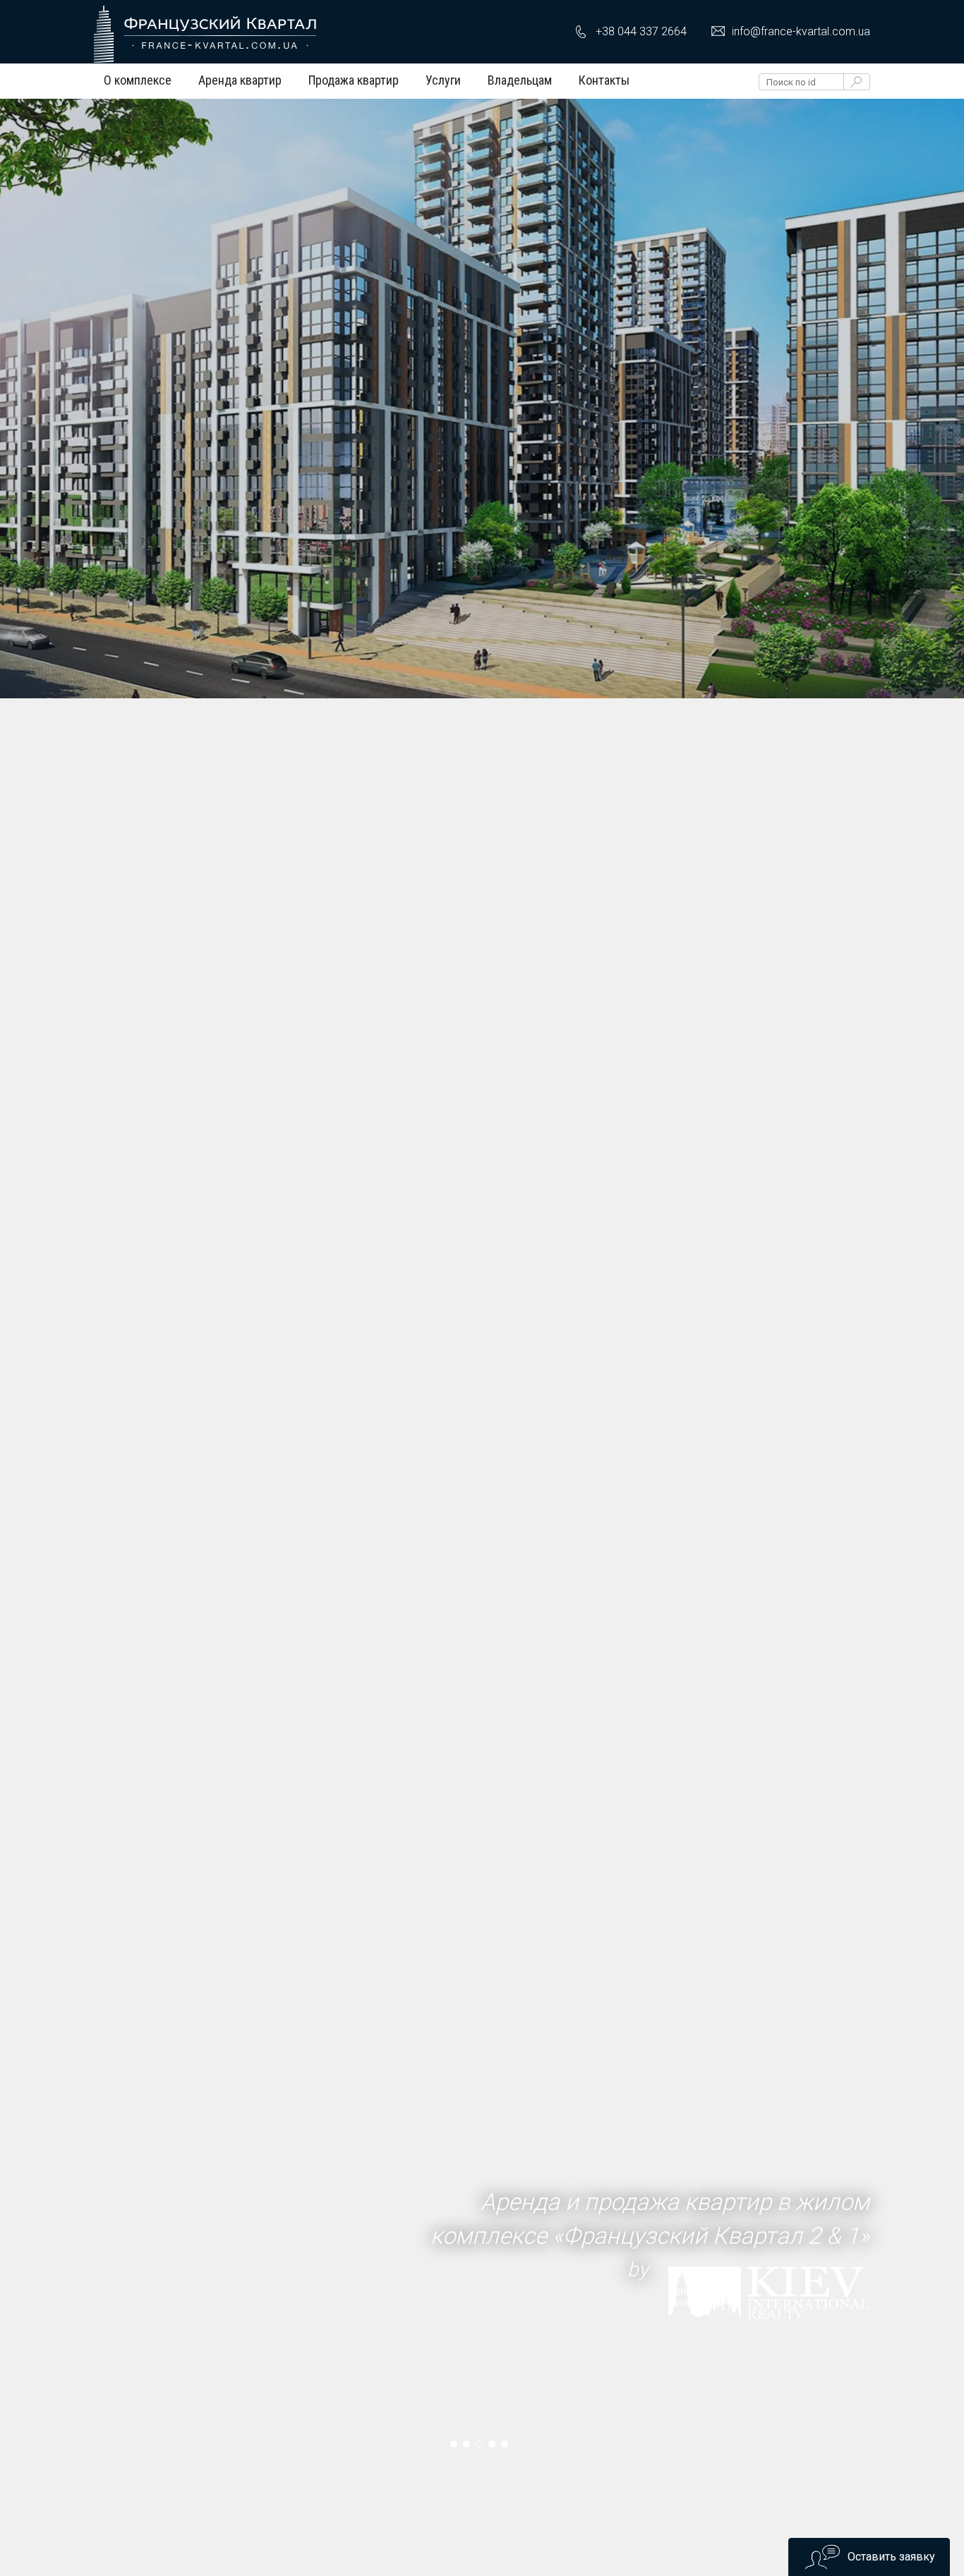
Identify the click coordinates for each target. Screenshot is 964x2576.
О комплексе (138, 80)
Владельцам (520, 80)
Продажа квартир (354, 80)
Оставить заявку (891, 2557)
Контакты (604, 80)
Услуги (443, 80)
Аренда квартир (240, 80)
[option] (482, 347)
